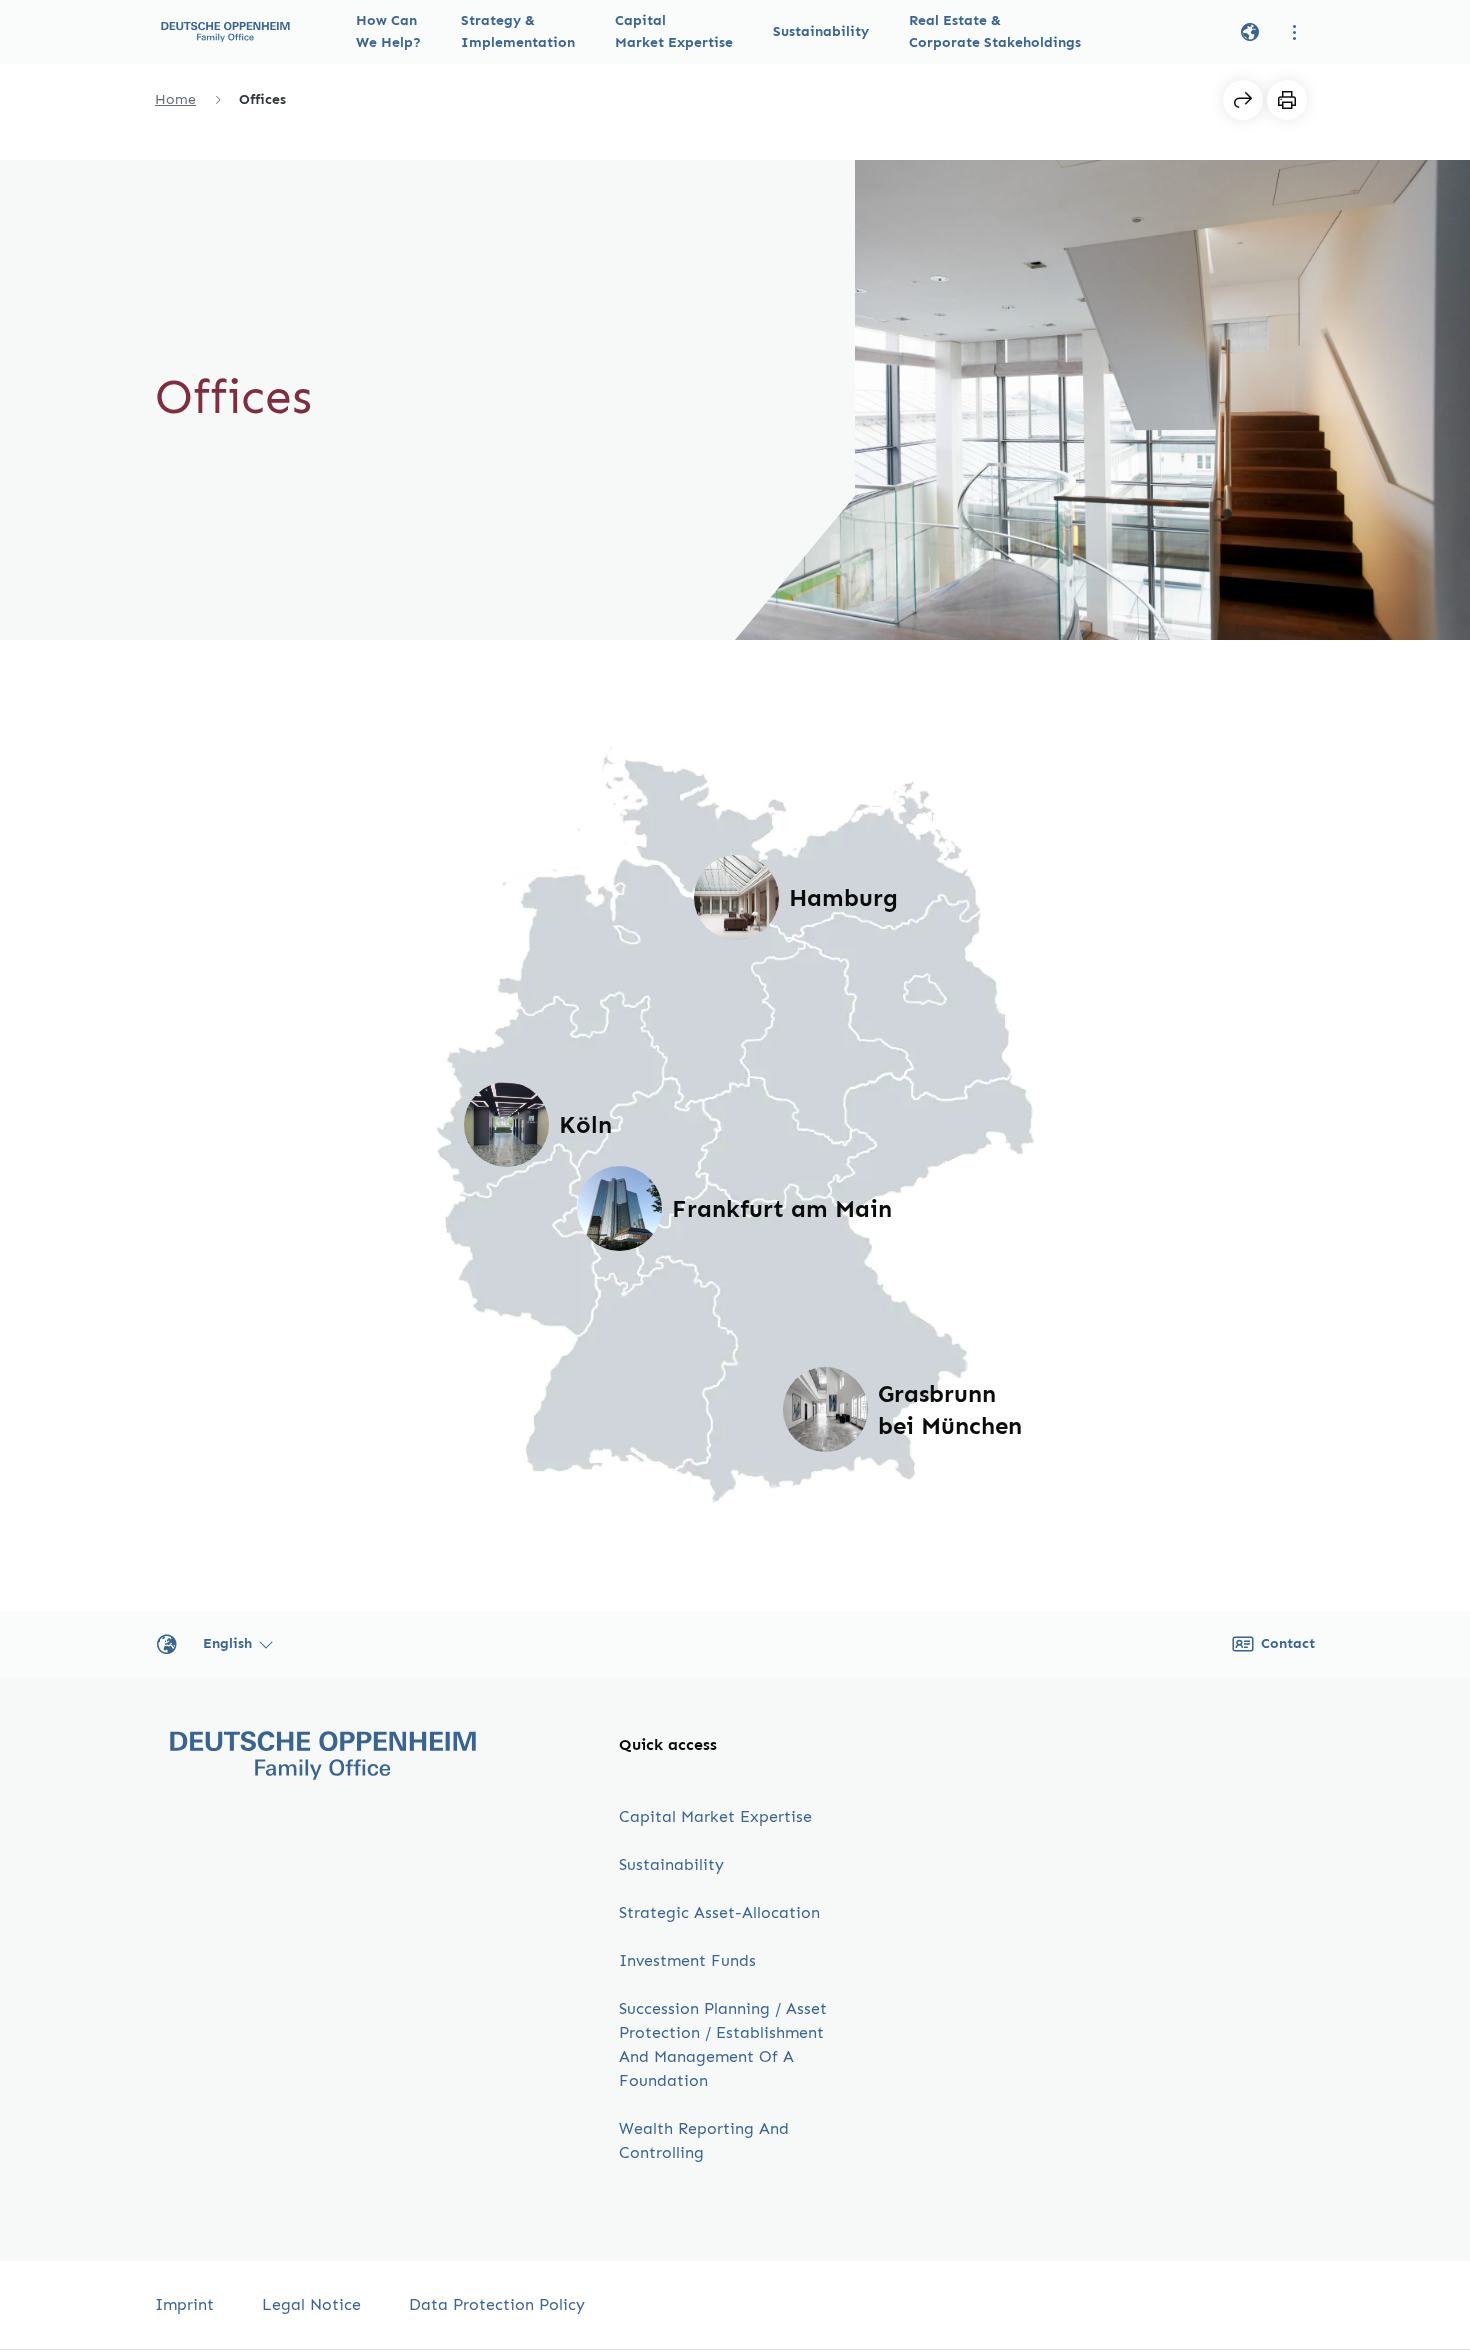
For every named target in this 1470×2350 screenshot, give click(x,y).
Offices (262, 99)
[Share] (1243, 100)
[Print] (1287, 100)
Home (175, 99)
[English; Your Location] (1250, 32)
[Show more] (1295, 32)
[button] (388, 32)
